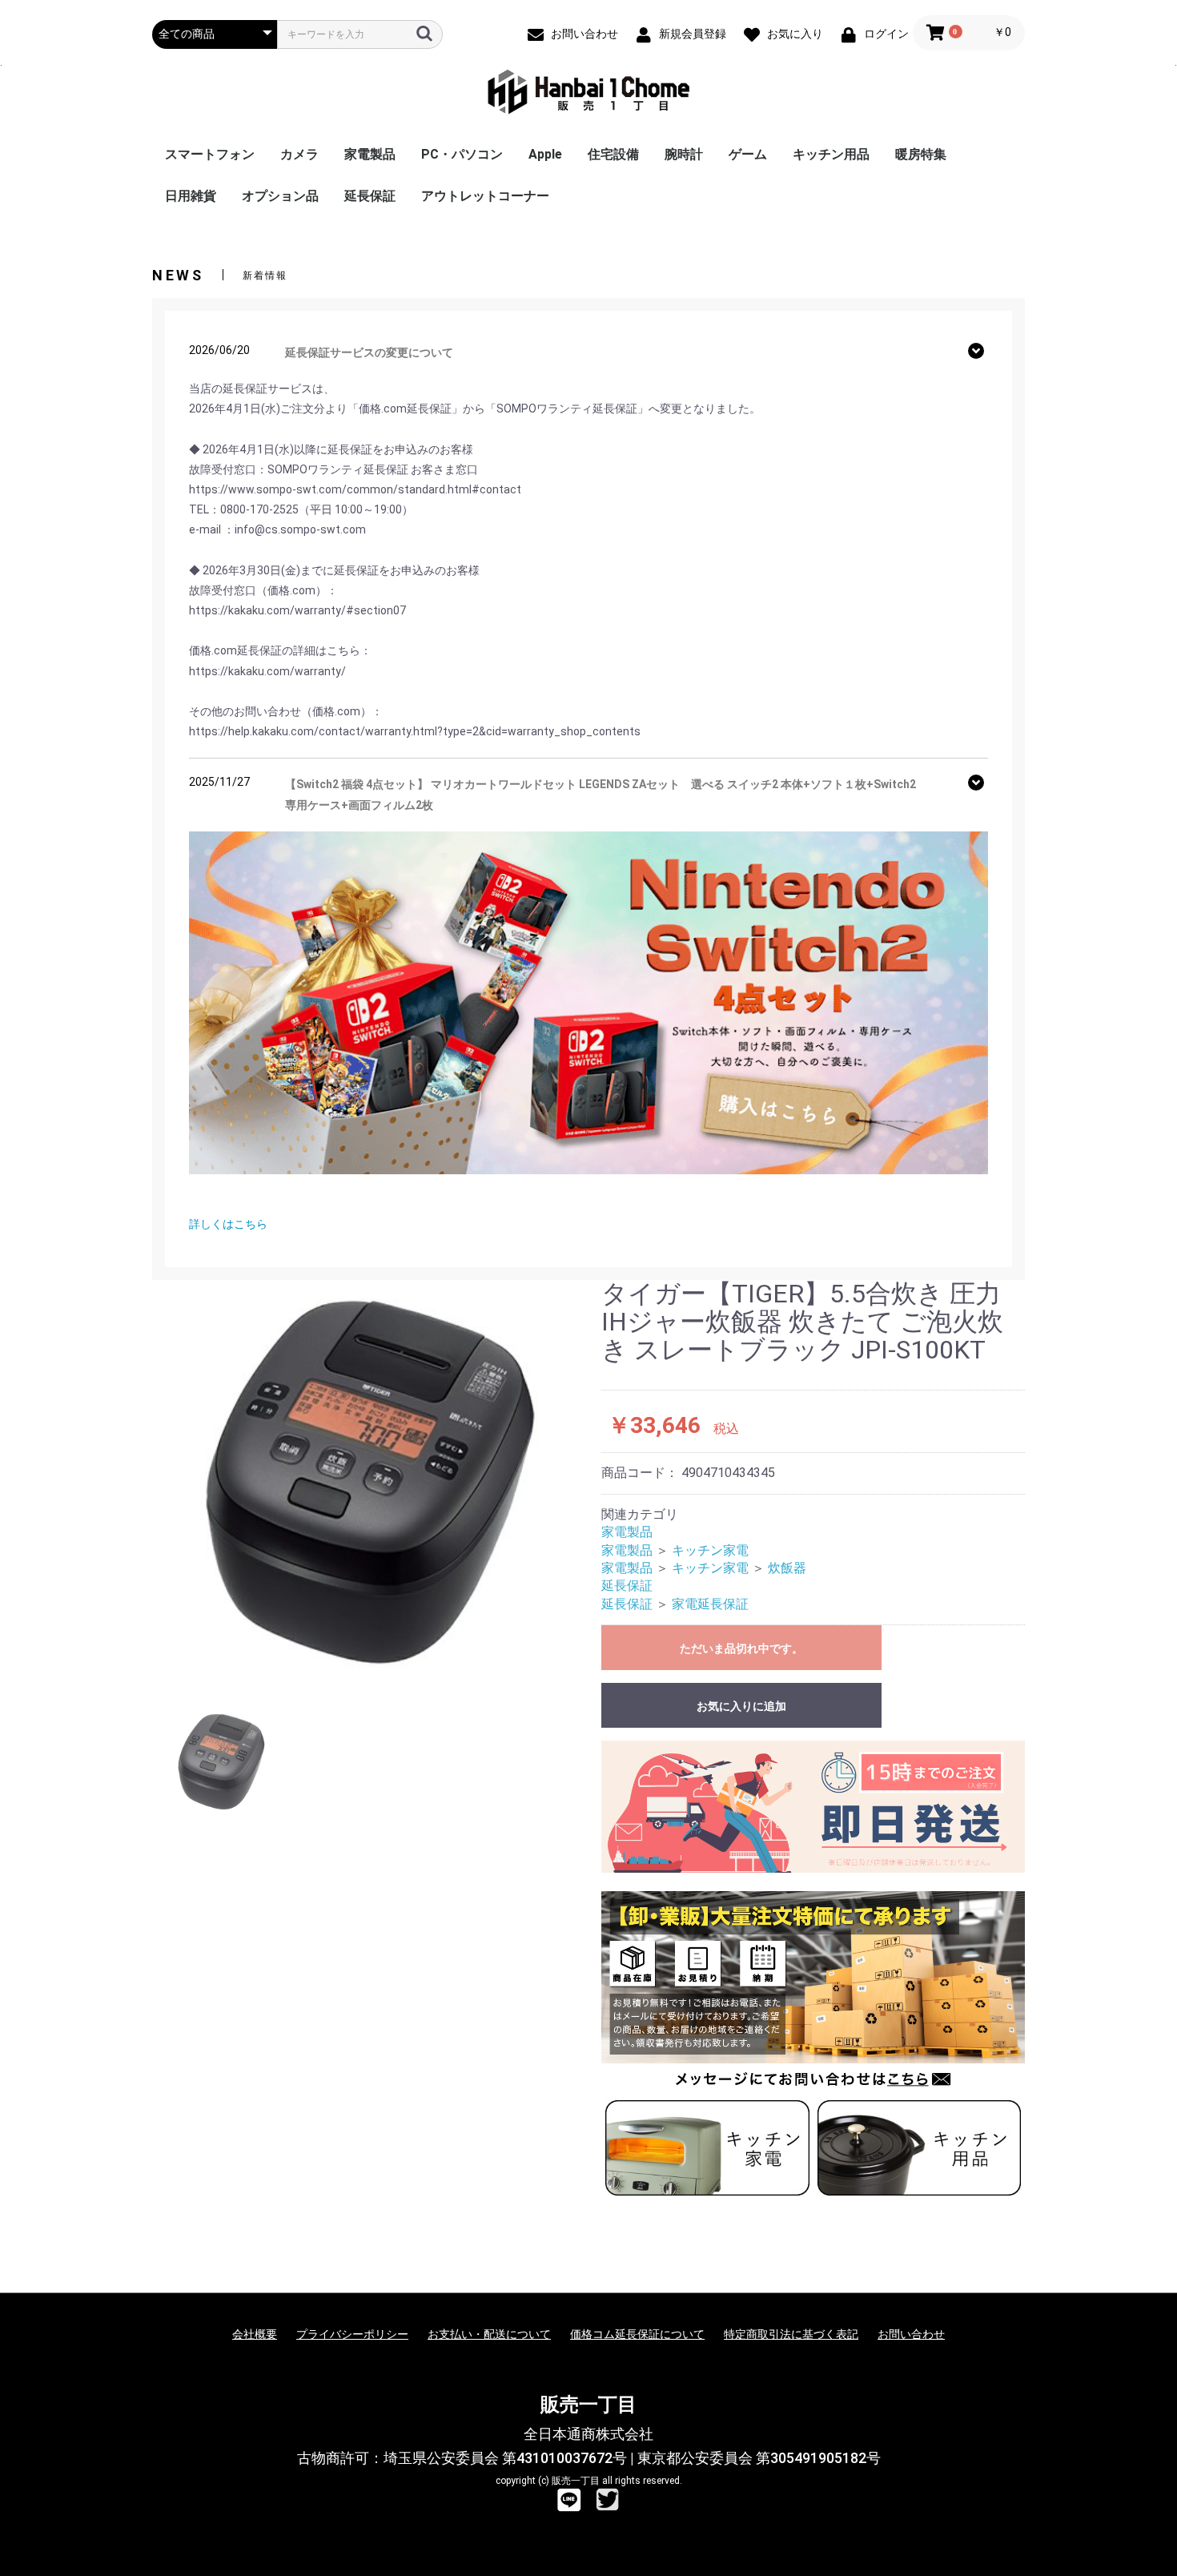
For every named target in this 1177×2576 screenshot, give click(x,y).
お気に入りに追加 (741, 1706)
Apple (545, 154)
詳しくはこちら (228, 1224)
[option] (370, 1482)
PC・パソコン (462, 154)
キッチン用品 (831, 154)
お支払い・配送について (489, 2334)
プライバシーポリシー (352, 2334)
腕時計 (684, 154)
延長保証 (370, 196)
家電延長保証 (710, 1604)
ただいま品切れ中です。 (741, 1648)
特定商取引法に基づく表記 (791, 2334)
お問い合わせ (911, 2334)
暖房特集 (921, 154)
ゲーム (748, 154)
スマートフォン (210, 154)
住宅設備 (613, 154)
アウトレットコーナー (485, 196)
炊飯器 (787, 1568)
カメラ (299, 154)
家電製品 (370, 154)
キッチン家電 (710, 1550)
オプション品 (280, 196)
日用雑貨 (191, 196)
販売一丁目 (588, 2405)
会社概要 (255, 2334)
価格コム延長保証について (637, 2334)
